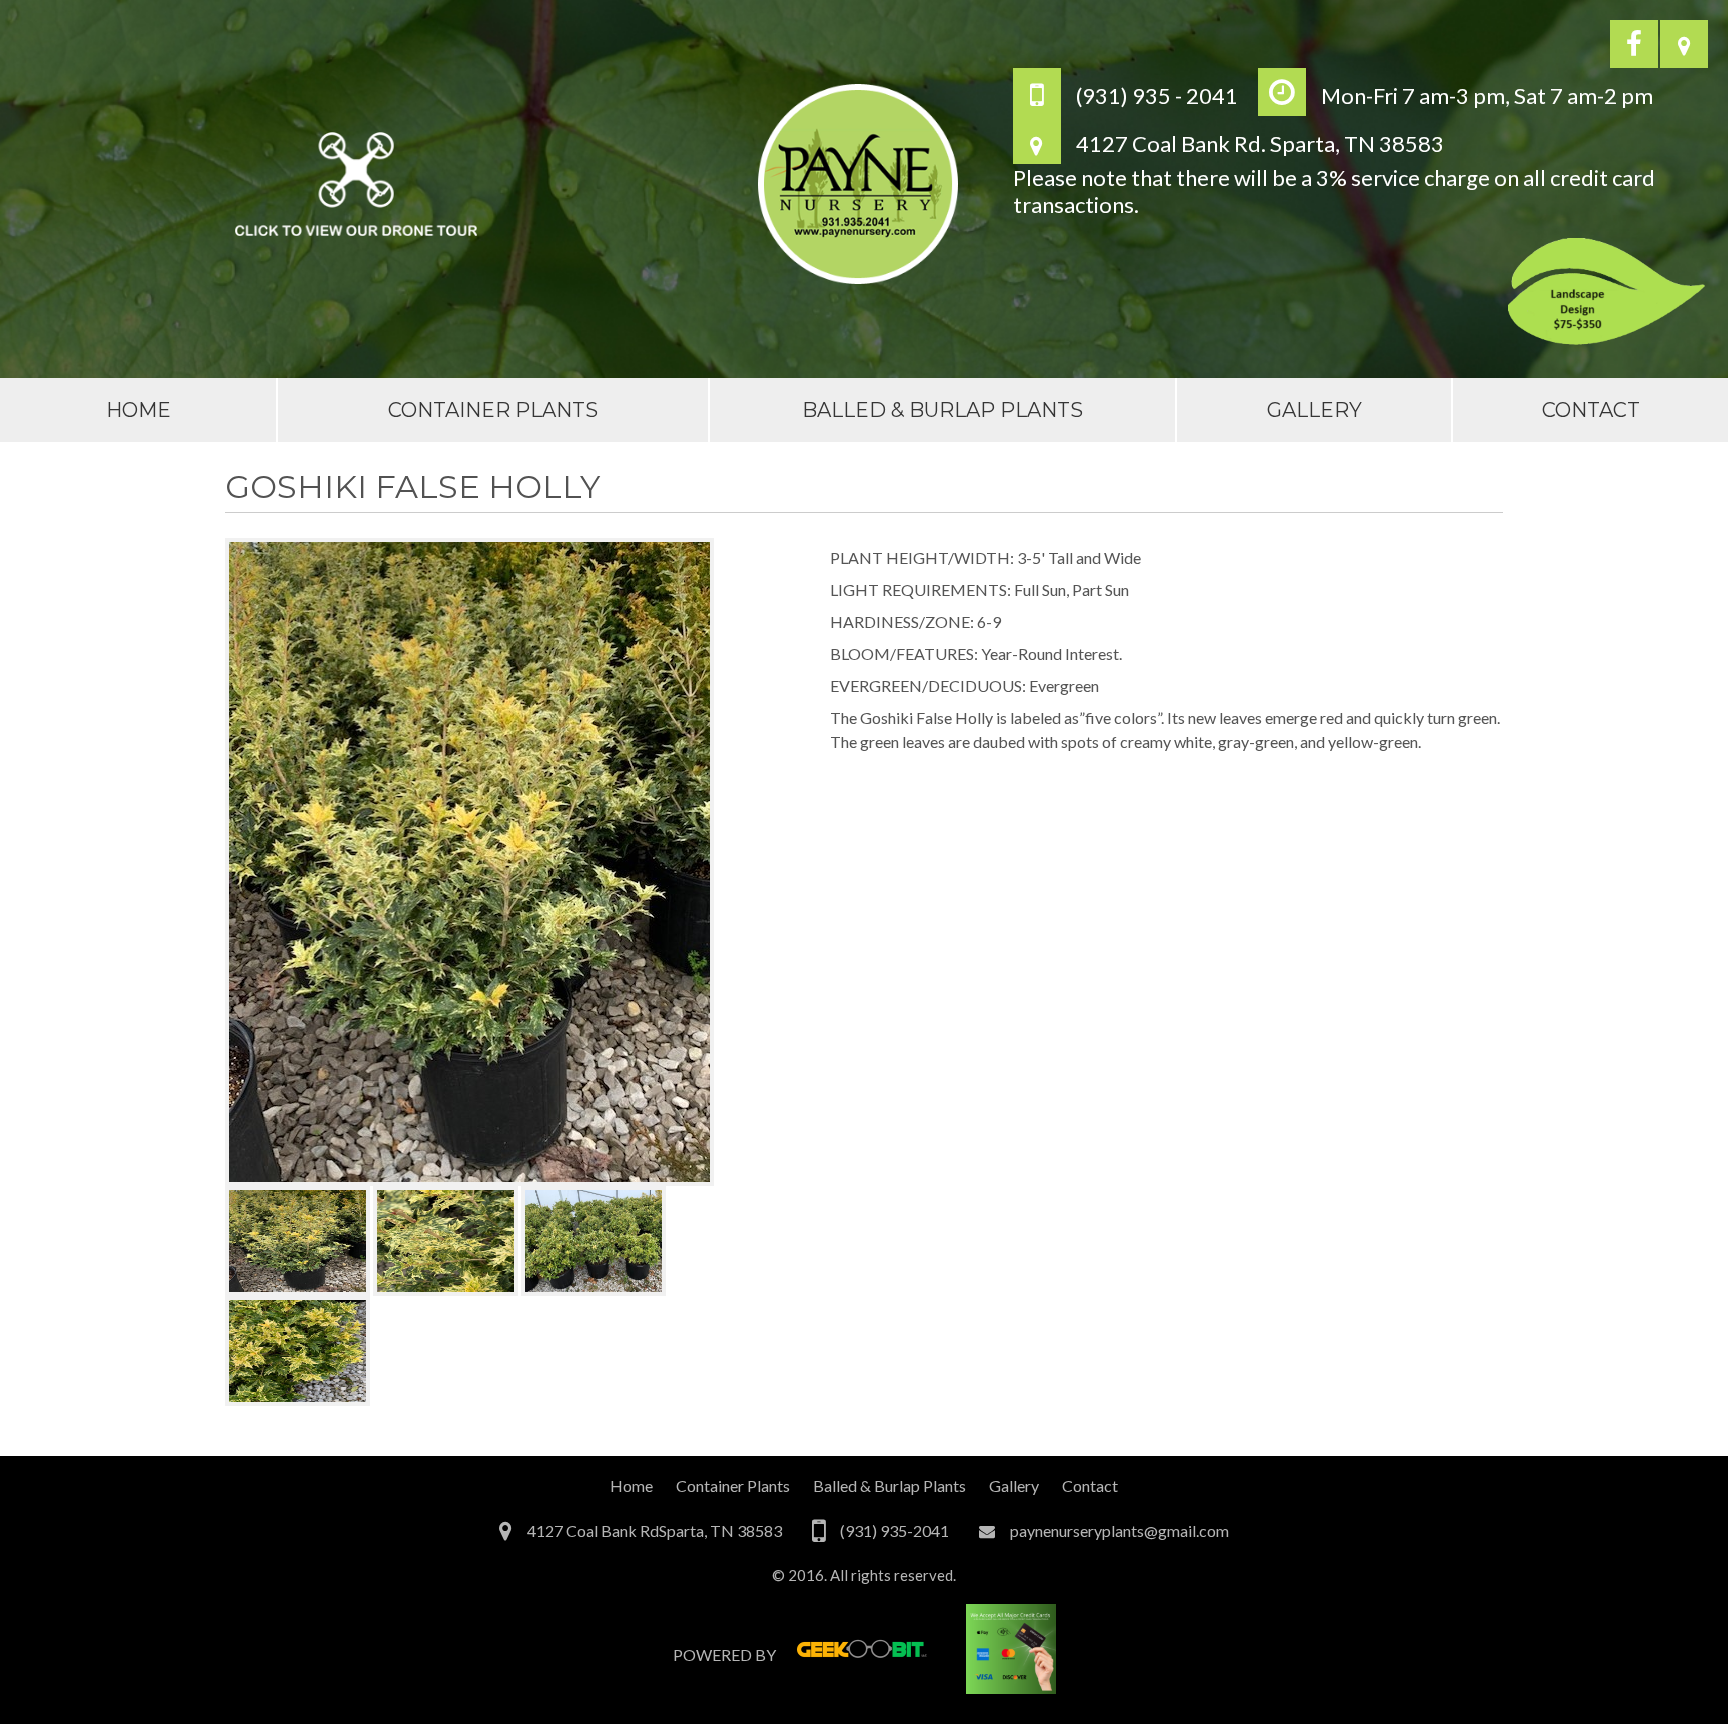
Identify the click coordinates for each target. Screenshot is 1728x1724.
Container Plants (493, 410)
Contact (1591, 410)
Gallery (1314, 410)
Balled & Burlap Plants (942, 410)
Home (138, 410)
